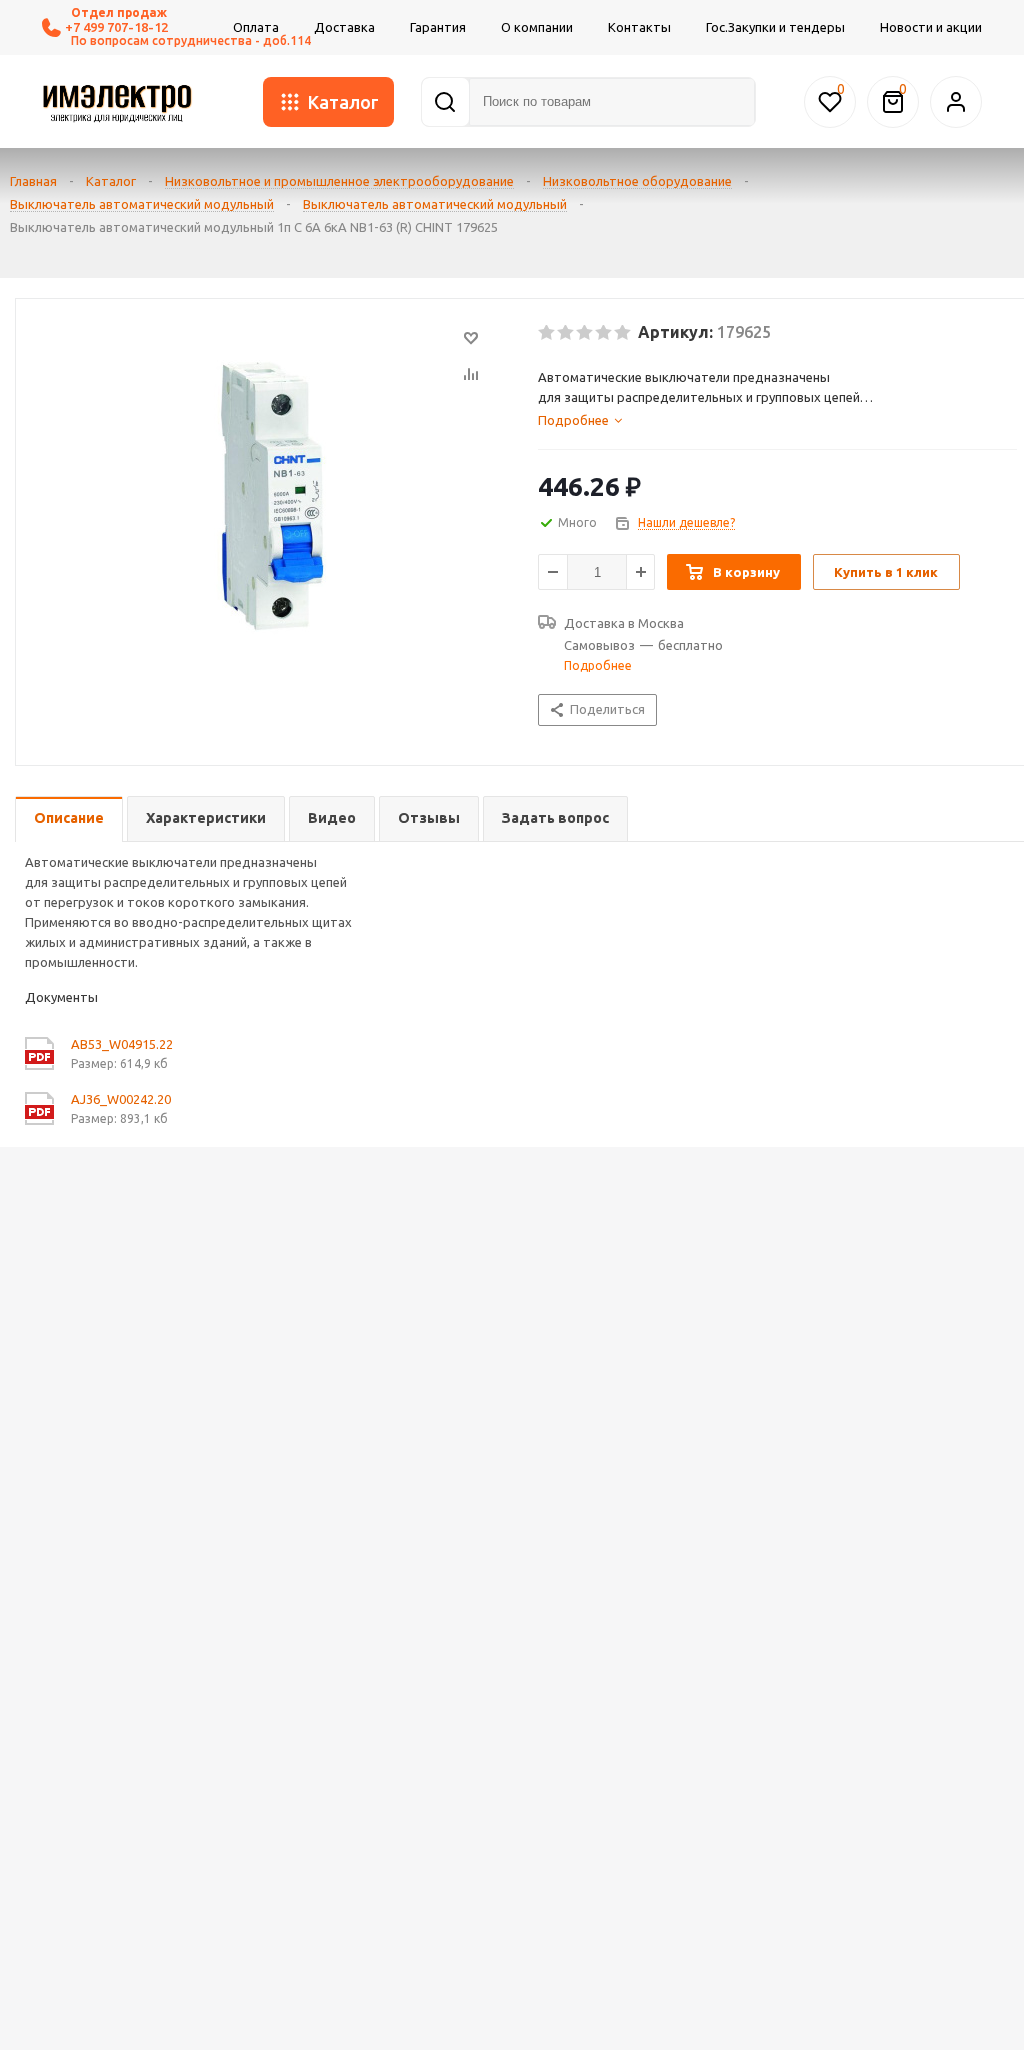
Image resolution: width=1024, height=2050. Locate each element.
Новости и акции (931, 27)
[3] (585, 333)
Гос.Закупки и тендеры (775, 27)
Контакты (639, 27)
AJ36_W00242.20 (121, 1099)
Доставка (344, 27)
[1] (547, 333)
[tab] (777, 420)
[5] (623, 333)
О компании (537, 27)
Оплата (256, 27)
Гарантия (438, 27)
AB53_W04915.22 (122, 1044)
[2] (566, 333)
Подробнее (598, 665)
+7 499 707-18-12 (116, 27)
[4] (604, 333)
